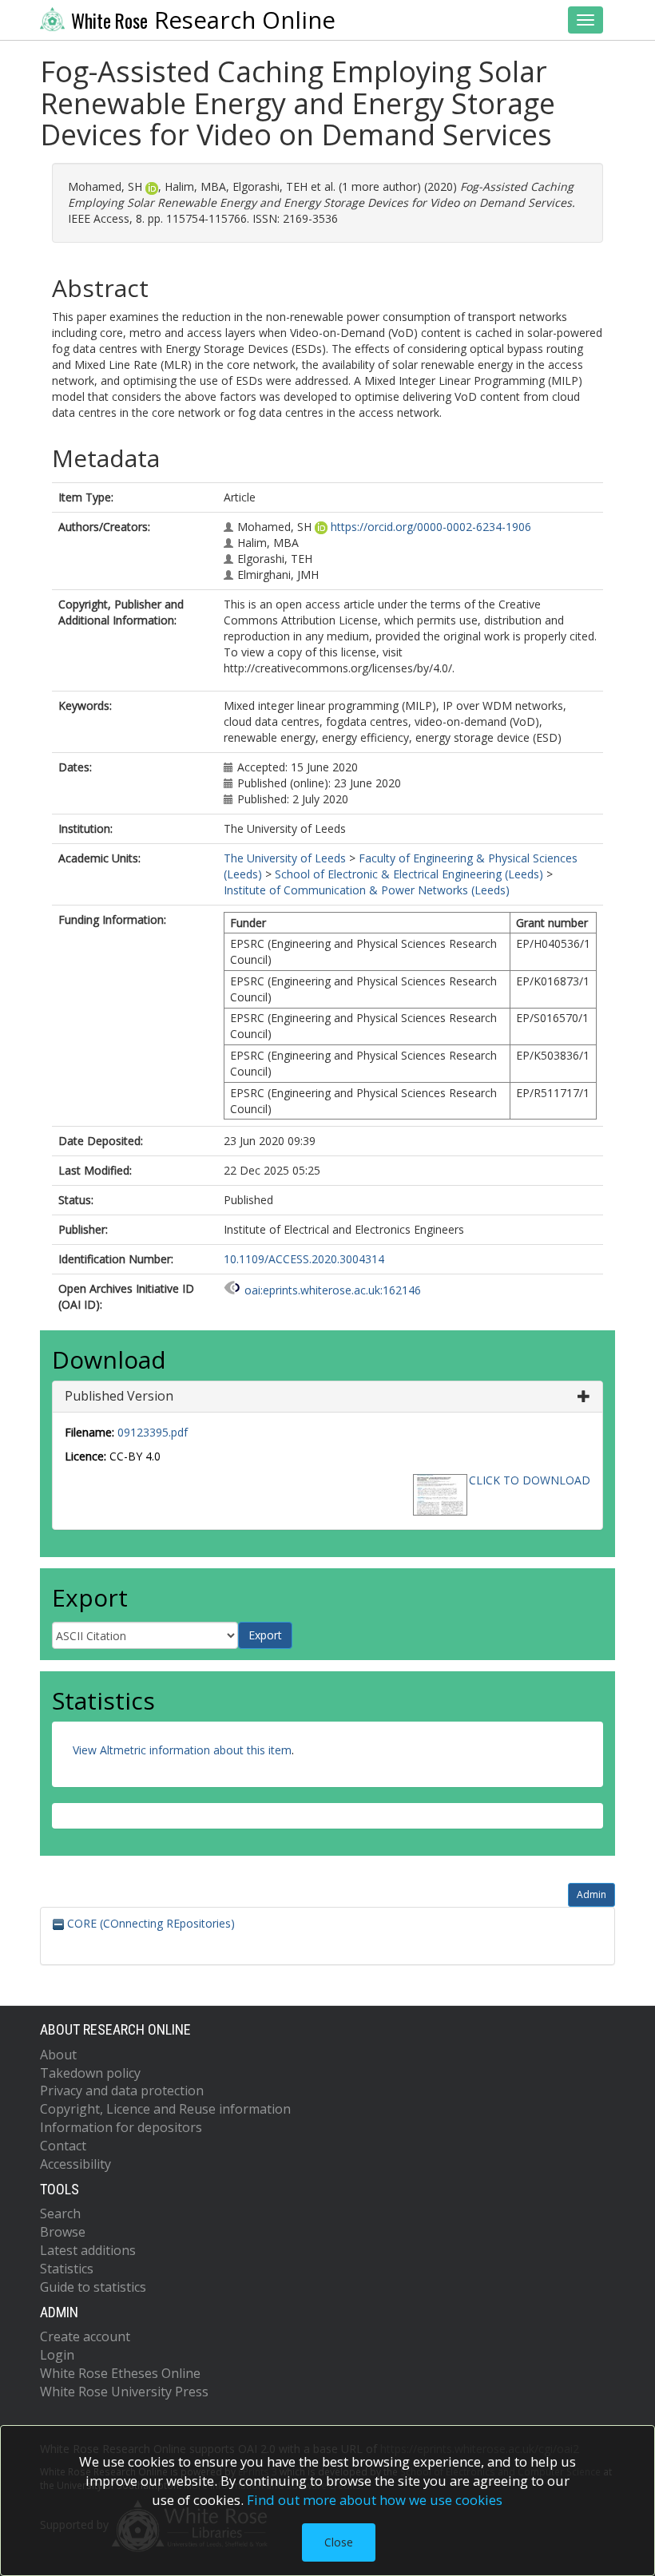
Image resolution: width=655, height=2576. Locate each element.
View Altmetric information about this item (182, 1750)
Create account (85, 2336)
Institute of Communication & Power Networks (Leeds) (367, 890)
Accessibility (75, 2164)
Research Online (203, 20)
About (58, 2055)
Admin (591, 1894)
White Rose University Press (124, 2392)
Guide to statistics (93, 2287)
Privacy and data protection (122, 2091)
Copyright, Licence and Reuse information (165, 2109)
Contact (63, 2146)
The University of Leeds (285, 858)
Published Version (119, 1396)
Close (339, 2542)
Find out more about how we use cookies (375, 2500)
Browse (63, 2232)
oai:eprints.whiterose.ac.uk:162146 (333, 1290)
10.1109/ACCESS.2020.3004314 (304, 1259)
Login (57, 2355)
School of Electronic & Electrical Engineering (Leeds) (409, 874)
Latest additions (88, 2250)
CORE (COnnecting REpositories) (149, 1923)
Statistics (67, 2269)
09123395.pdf (153, 1432)
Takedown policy (90, 2073)
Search (60, 2213)
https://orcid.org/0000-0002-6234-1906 (431, 527)
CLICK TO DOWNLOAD (530, 1480)
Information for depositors (121, 2127)
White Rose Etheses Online (120, 2373)
